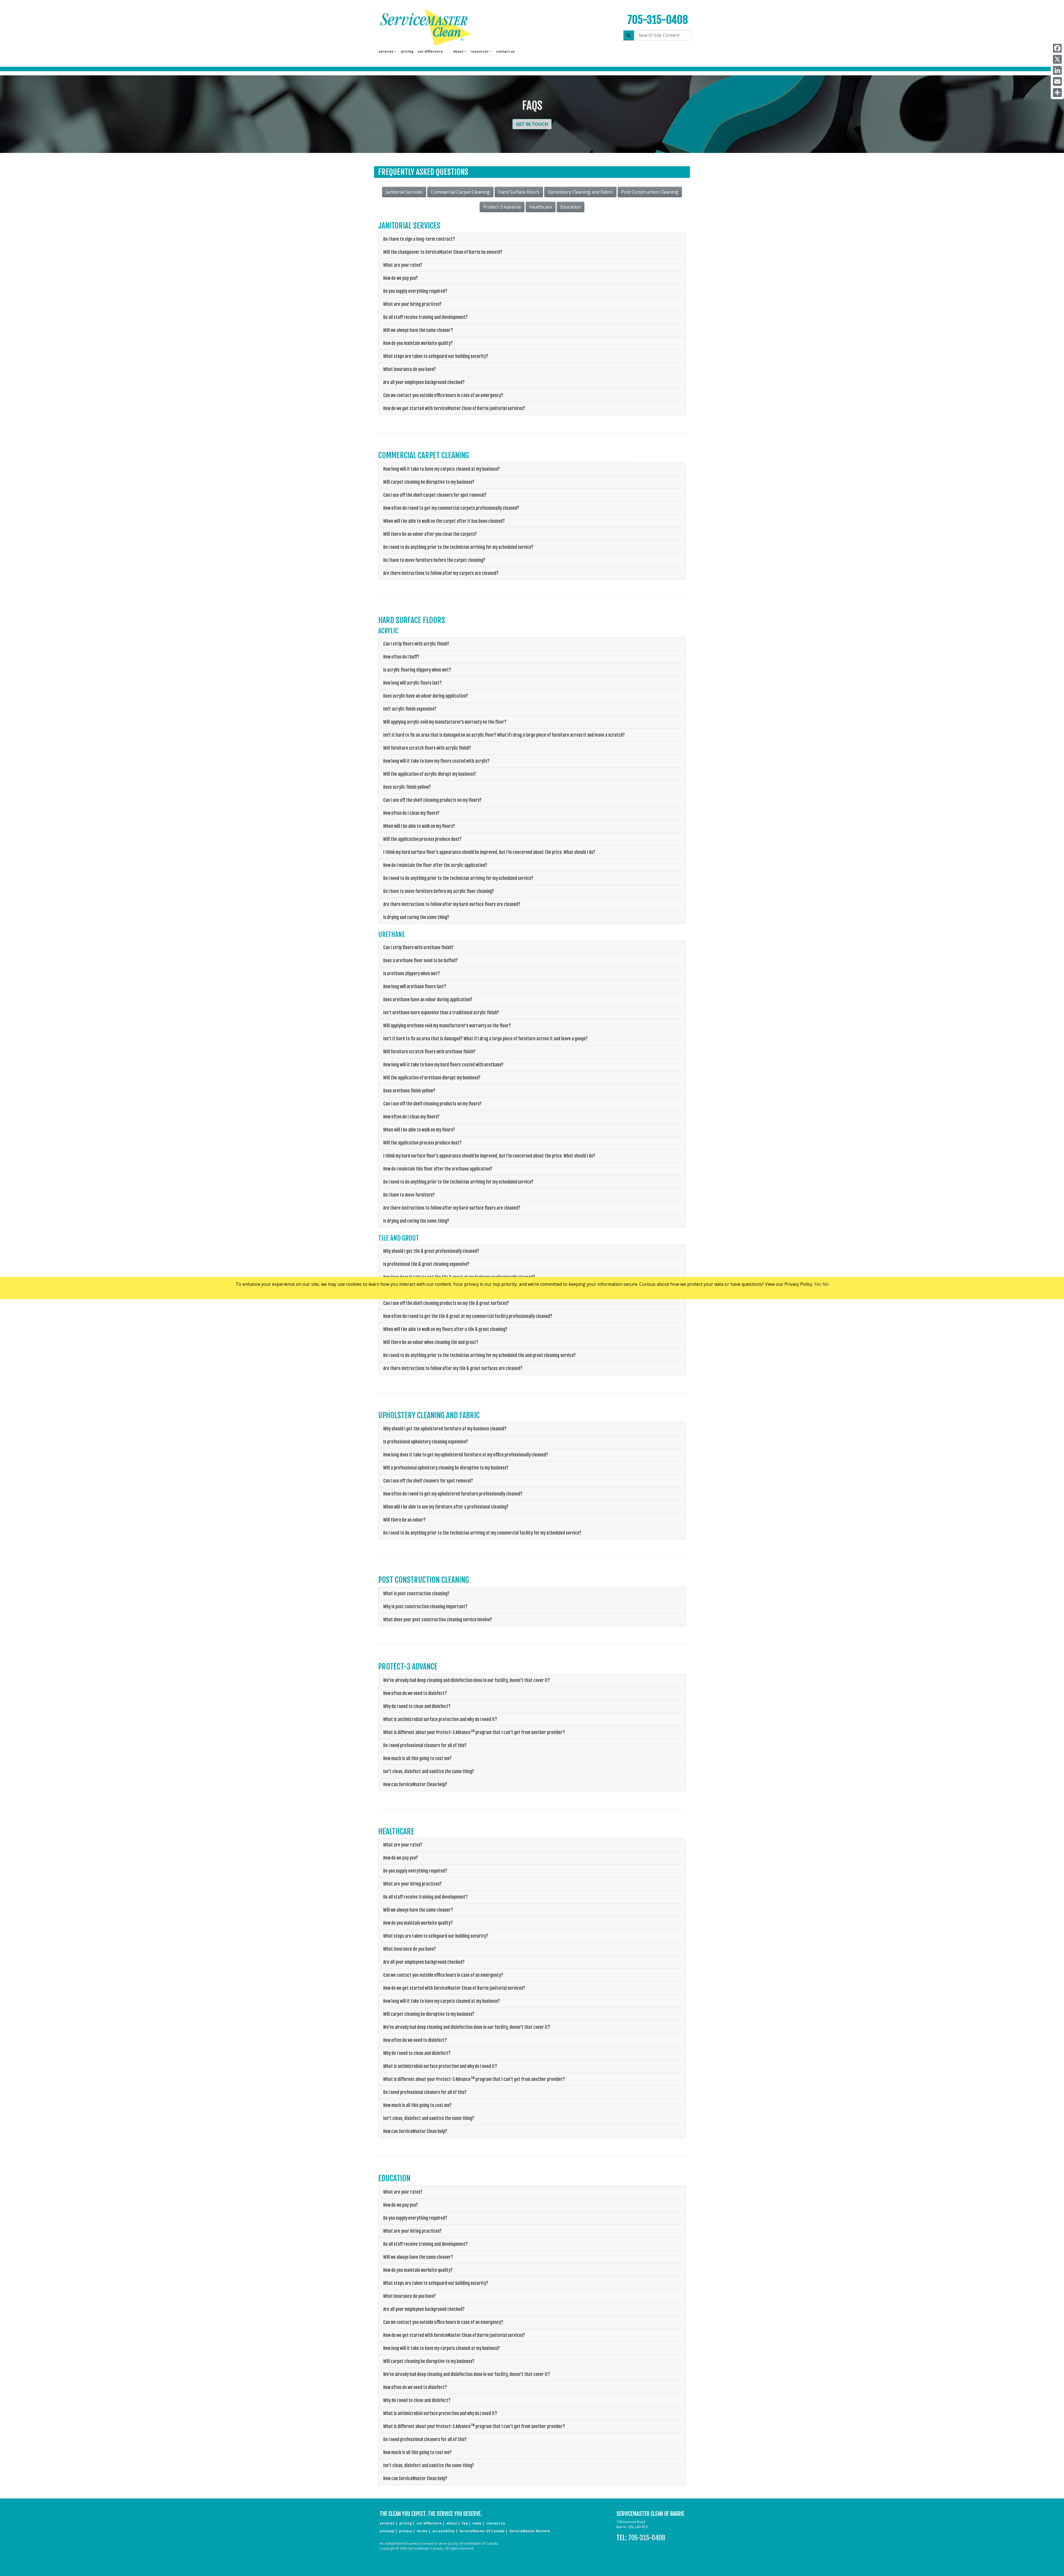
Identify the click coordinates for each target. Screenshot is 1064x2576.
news (477, 2523)
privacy (406, 2531)
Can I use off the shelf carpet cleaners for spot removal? (435, 495)
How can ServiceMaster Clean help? (415, 1784)
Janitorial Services (404, 192)
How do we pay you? (401, 278)
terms (422, 2531)
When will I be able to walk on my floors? (419, 826)
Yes (818, 1284)
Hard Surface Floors (519, 192)
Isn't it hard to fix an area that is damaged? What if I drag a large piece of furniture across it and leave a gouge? (485, 1039)
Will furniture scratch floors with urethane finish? (429, 1052)
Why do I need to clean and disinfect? (417, 1706)
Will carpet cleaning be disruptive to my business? (429, 482)
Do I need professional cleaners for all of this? (425, 1745)
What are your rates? (403, 265)
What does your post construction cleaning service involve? (438, 1620)
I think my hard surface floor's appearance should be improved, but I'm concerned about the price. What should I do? (489, 852)
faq (465, 2523)
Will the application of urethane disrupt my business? (432, 1078)
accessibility (443, 2531)
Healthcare (541, 207)
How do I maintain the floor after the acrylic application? (435, 865)
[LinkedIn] (1057, 70)
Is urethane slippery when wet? (412, 974)
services (387, 2523)
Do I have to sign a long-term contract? (419, 239)
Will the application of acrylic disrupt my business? (430, 774)
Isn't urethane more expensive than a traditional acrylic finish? (441, 1013)
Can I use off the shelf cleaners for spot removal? (428, 1481)
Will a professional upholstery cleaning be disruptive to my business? (446, 1468)
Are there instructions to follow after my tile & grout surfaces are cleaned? (453, 1368)
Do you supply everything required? (415, 291)
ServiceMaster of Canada (482, 2531)
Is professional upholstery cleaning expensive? (426, 1442)
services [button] (386, 51)
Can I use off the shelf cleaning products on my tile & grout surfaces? (446, 1303)
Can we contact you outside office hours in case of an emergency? (443, 395)
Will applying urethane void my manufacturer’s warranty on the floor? (447, 1026)
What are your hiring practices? (412, 304)
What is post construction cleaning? (416, 1594)
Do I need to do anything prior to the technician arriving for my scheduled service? (458, 547)
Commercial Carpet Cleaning (460, 192)
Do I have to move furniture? (409, 1195)
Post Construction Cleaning (650, 192)
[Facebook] (1057, 48)
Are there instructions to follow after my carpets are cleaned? (441, 573)
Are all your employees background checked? (424, 382)
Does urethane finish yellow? (409, 1091)
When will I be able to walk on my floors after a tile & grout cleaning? (445, 1329)
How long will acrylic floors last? (412, 683)
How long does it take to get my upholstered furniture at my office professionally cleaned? (466, 1455)
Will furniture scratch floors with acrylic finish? (427, 748)
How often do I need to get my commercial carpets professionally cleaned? (451, 508)
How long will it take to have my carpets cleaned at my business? (442, 469)
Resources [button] (479, 51)
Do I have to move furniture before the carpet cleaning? (434, 560)
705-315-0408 (658, 20)
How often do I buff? (401, 657)
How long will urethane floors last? (415, 987)
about (452, 2523)
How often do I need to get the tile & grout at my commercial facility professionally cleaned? (468, 1316)
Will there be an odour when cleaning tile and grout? (431, 1342)
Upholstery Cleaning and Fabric (580, 192)
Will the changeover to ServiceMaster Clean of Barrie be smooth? (443, 252)
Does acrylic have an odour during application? (426, 696)
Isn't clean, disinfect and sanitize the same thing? (429, 1771)
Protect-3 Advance (502, 207)
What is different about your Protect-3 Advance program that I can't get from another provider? (474, 1732)
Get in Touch (532, 124)
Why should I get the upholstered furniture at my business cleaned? (445, 1429)
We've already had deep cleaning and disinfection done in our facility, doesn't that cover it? (467, 1680)
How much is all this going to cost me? (417, 1758)
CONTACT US (496, 2523)
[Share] (1057, 93)
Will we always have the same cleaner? (418, 330)
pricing (407, 51)
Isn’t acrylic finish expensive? (410, 709)
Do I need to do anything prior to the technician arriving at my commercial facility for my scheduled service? (482, 1533)
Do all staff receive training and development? (425, 317)
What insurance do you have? (410, 369)
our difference (430, 51)
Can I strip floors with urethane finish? (418, 948)
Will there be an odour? (404, 1520)
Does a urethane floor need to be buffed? (420, 961)
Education (571, 207)
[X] (1057, 59)
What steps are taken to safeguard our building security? (436, 356)
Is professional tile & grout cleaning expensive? (426, 1264)
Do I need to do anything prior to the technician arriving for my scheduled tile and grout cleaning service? (479, 1355)
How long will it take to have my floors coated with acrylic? (436, 761)
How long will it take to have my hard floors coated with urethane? (443, 1065)
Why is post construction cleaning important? (425, 1607)
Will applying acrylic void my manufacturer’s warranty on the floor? (445, 722)
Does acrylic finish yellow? (407, 787)
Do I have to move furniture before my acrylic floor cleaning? (439, 891)
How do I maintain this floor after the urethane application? (438, 1169)
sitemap (387, 2531)
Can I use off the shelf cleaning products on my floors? (432, 800)
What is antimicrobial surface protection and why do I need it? (440, 1719)
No (826, 1284)
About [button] (458, 51)
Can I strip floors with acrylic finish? (416, 644)
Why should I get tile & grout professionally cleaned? (431, 1251)
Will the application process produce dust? (422, 839)
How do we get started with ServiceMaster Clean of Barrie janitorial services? (454, 408)
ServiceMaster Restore (530, 2531)
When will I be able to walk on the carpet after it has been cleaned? (444, 521)
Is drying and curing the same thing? (416, 917)
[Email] (1057, 81)
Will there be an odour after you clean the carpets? (430, 534)
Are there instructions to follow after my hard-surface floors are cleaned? (452, 904)
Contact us (505, 51)
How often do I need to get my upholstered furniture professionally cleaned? (453, 1494)
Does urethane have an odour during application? (428, 1000)
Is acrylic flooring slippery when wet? (417, 670)
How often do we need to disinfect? (415, 1693)
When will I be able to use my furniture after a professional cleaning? (446, 1507)
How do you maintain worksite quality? (418, 343)
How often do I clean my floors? (411, 813)
